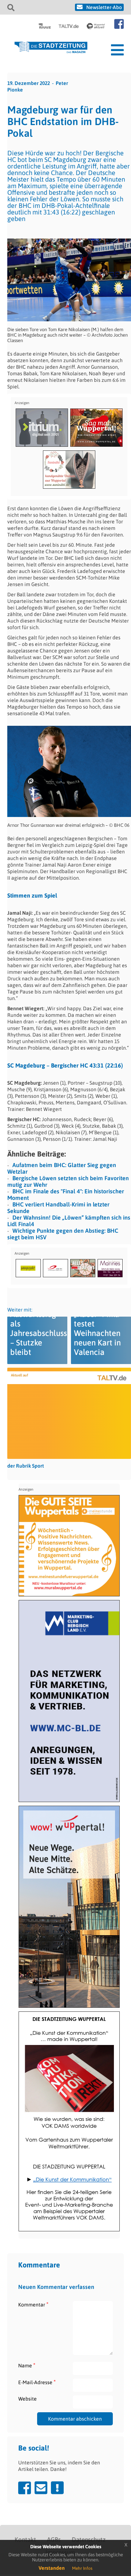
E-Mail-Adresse (37, 2382)
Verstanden (52, 2568)
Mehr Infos (82, 2568)
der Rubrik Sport (26, 1466)
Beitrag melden (57, 2488)
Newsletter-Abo (104, 7)
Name (27, 2365)
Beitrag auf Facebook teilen (25, 2488)
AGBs (54, 2540)
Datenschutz (89, 2540)
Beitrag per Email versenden (41, 2488)
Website (27, 2399)
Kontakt (25, 2540)
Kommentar (33, 2304)
